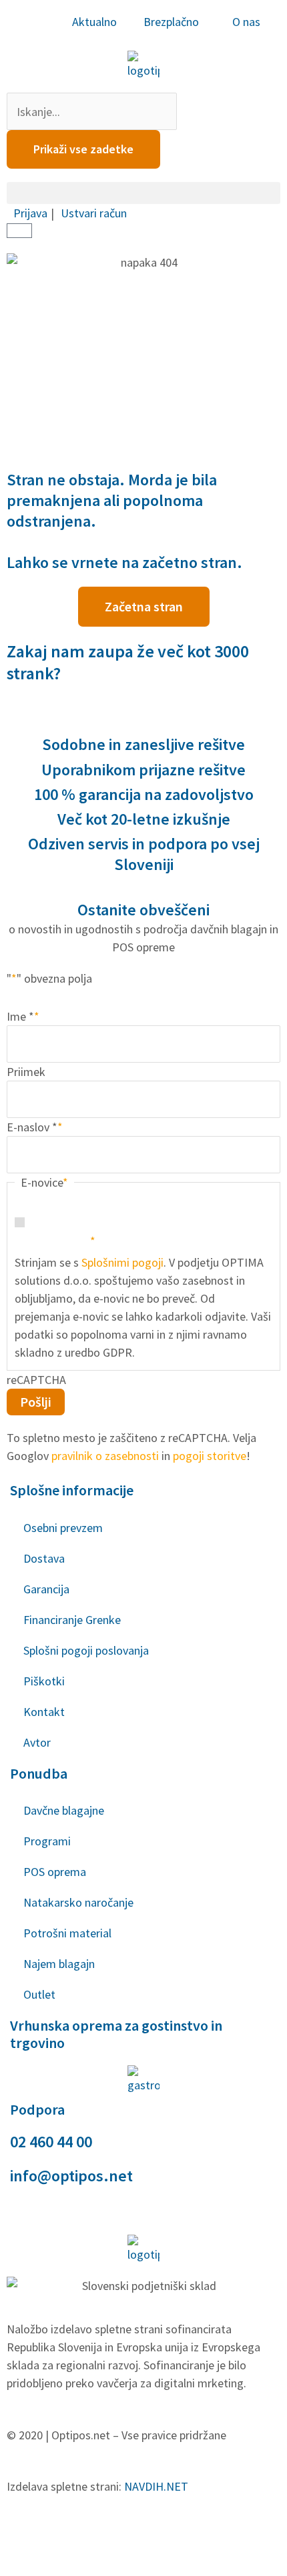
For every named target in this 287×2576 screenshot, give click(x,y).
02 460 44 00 (51, 2142)
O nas (246, 22)
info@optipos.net (71, 2176)
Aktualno (94, 22)
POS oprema (55, 1872)
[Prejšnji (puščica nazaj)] (27, 2563)
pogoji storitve (210, 1456)
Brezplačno (171, 22)
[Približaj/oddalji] (27, 2536)
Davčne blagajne (64, 1810)
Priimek (26, 1072)
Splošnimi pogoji (122, 1262)
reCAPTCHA (36, 1380)
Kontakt (44, 1712)
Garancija (46, 1589)
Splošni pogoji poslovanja (86, 1650)
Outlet (39, 1994)
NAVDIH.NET (156, 2486)
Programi (47, 1841)
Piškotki (44, 1681)
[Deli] (139, 2536)
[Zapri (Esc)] (195, 2536)
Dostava (44, 1558)
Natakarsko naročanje (78, 1902)
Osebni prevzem (63, 1528)
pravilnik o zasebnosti (105, 1456)
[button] (143, 193)
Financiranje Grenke (72, 1620)
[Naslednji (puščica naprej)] (83, 2563)
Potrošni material (67, 1933)
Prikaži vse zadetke (83, 149)
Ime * (23, 1016)
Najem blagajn (59, 1964)
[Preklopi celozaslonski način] (83, 2536)
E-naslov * (35, 1127)
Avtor (37, 1742)
